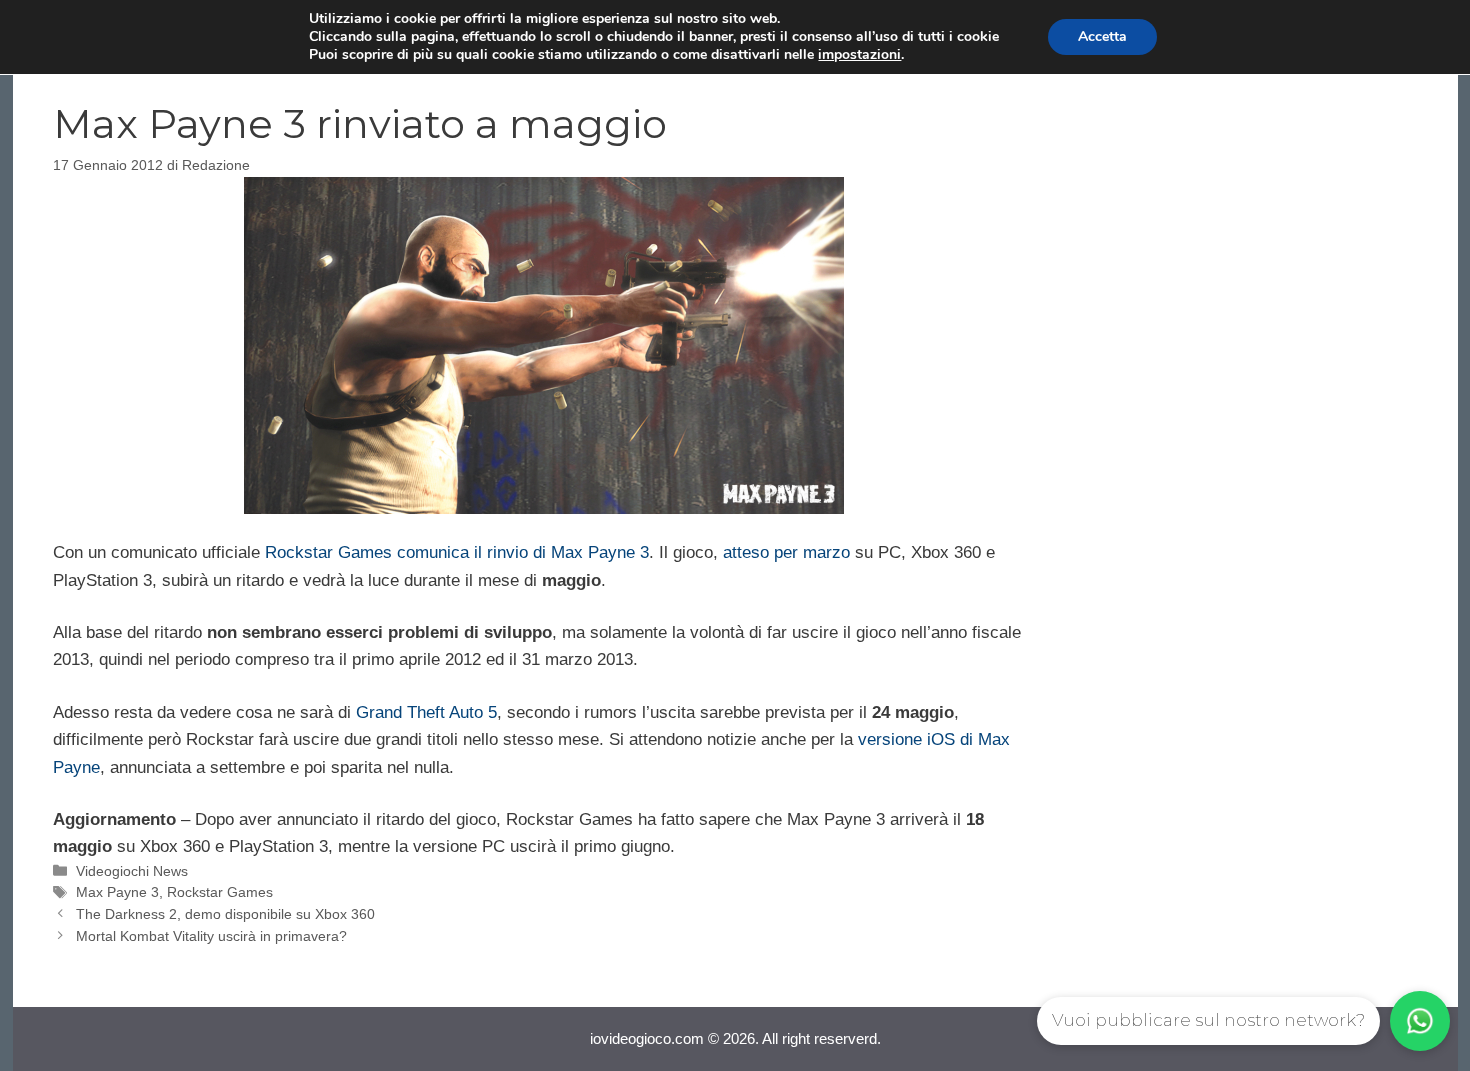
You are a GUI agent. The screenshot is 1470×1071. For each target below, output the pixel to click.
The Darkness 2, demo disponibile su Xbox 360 (225, 914)
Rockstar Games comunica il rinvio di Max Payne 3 (457, 552)
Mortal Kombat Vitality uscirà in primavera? (211, 936)
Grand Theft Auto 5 (426, 712)
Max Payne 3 (117, 892)
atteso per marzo (786, 552)
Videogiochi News (132, 871)
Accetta (1102, 36)
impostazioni (859, 55)
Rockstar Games (220, 892)
